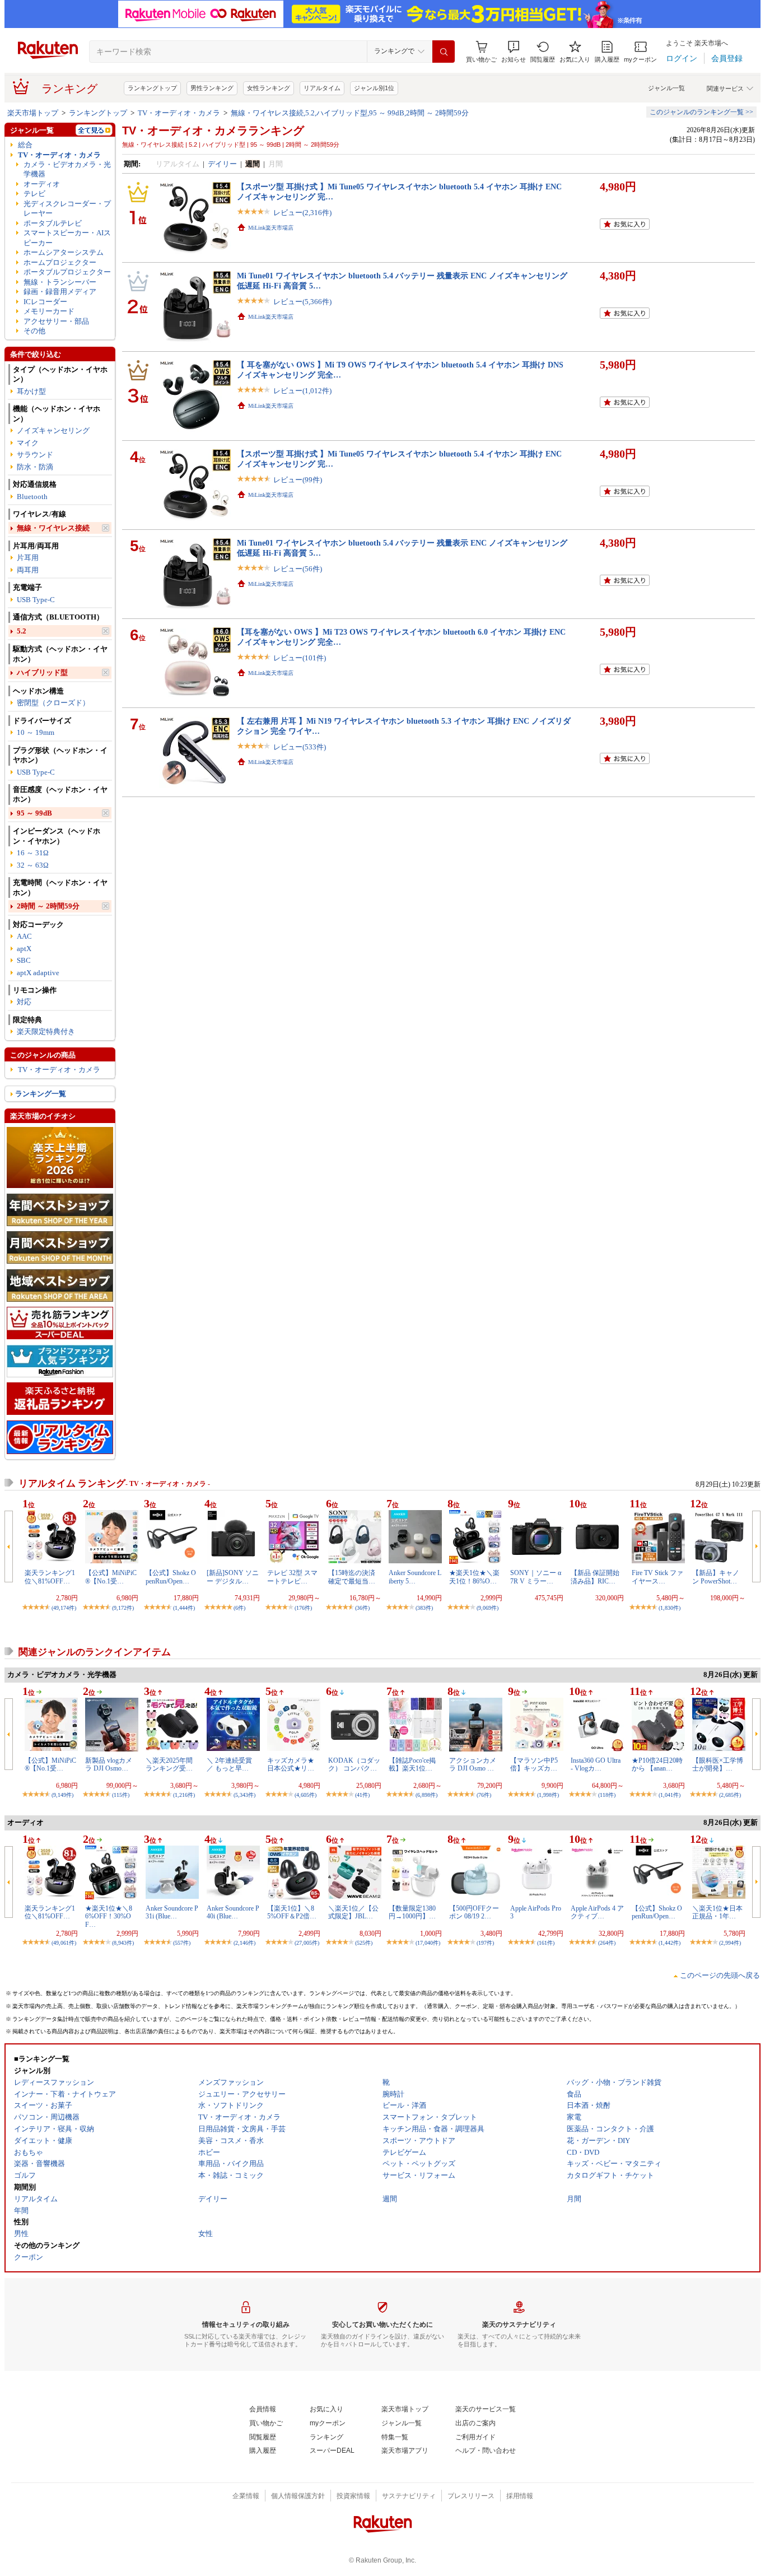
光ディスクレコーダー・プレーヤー (67, 208)
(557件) (182, 1943)
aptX (24, 949)
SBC (24, 960)
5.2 (22, 631)
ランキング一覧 (41, 1094)
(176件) (303, 1608)
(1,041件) (670, 1795)
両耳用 (28, 570)
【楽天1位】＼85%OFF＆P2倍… (292, 1912)
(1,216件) (184, 1795)
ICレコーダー (45, 302)
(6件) (239, 1608)
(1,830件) (670, 1608)
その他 (34, 331)
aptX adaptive (38, 973)
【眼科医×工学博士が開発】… (718, 1764)
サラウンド (35, 455)
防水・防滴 (35, 467)
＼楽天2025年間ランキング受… (169, 1764)
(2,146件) (244, 1943)
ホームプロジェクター (60, 262)
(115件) (121, 1795)
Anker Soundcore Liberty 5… (415, 1577)
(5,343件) (244, 1795)
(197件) (485, 1943)
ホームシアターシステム (64, 252)
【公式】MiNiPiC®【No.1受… (111, 1577)
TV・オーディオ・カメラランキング (213, 131)
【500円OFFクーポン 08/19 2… (474, 1912)
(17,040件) (428, 1943)
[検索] (444, 52)
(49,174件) (64, 1608)
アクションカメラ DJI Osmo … (473, 1764)
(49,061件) (64, 1943)
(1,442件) (670, 1943)
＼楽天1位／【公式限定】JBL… (353, 1912)
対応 (24, 1002)
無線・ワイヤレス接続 (53, 528)
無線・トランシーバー (60, 282)
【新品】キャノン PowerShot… (716, 1577)
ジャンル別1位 (374, 88)
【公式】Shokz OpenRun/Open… (171, 1577)
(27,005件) (307, 1943)
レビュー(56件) (298, 569)
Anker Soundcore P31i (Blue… (172, 1912)
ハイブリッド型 (42, 672)
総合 (25, 145)
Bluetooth (32, 497)
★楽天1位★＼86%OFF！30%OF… (109, 1916)
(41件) (362, 1795)
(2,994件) (730, 1943)
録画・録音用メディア (60, 292)
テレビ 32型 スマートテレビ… (292, 1577)
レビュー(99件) (298, 480)
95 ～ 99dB (34, 813)
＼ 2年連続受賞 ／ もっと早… (229, 1764)
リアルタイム (322, 88)
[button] (514, 52)
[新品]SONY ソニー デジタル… (233, 1577)
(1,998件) (548, 1795)
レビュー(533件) (300, 747)
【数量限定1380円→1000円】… (412, 1912)
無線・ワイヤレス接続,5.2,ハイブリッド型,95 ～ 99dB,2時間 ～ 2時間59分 (350, 113)
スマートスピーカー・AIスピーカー (67, 237)
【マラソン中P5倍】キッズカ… (534, 1764)
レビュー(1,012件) (302, 391)
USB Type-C (36, 600)
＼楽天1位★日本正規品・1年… (717, 1912)
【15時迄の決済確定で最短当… (352, 1577)
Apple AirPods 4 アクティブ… (597, 1912)
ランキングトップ (152, 88)
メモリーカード (49, 311)
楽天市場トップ (33, 113)
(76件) (484, 1795)
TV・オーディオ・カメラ (179, 113)
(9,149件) (62, 1795)
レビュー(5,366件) (302, 302)
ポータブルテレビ (53, 223)
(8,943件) (123, 1943)
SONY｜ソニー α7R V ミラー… (536, 1577)
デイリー (222, 164)
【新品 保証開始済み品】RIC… (595, 1577)
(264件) (607, 1943)
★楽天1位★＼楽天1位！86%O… (474, 1577)
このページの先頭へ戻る (720, 1975)
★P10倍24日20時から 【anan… (657, 1764)
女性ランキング (269, 88)
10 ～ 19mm (36, 732)
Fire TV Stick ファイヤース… (657, 1577)
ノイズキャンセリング (53, 430)
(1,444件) (184, 1608)
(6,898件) (426, 1795)
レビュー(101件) (300, 658)
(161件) (546, 1943)
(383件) (424, 1608)
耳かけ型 (31, 391)
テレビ (34, 194)
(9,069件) (488, 1608)
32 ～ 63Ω (33, 865)
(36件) (362, 1608)
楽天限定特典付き (46, 1031)
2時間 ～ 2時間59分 (48, 906)
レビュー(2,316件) (302, 213)
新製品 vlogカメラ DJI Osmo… (109, 1764)
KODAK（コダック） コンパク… (354, 1764)
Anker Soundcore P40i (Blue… (233, 1912)
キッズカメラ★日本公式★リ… (291, 1764)
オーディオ (42, 184)
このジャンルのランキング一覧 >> (701, 112)
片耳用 (28, 558)
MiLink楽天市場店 (271, 228)
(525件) (364, 1943)
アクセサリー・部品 (56, 321)
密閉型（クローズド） (53, 703)
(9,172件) (123, 1608)
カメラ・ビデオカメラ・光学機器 (67, 169)
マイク (28, 443)
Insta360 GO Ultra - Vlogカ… (596, 1764)
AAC (24, 936)
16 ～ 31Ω (33, 853)
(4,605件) (305, 1795)
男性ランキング (212, 88)
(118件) (607, 1795)
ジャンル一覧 (666, 88)
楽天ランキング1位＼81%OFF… (50, 1577)
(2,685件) (730, 1795)
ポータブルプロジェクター (67, 272)
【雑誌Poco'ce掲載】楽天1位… (412, 1764)
